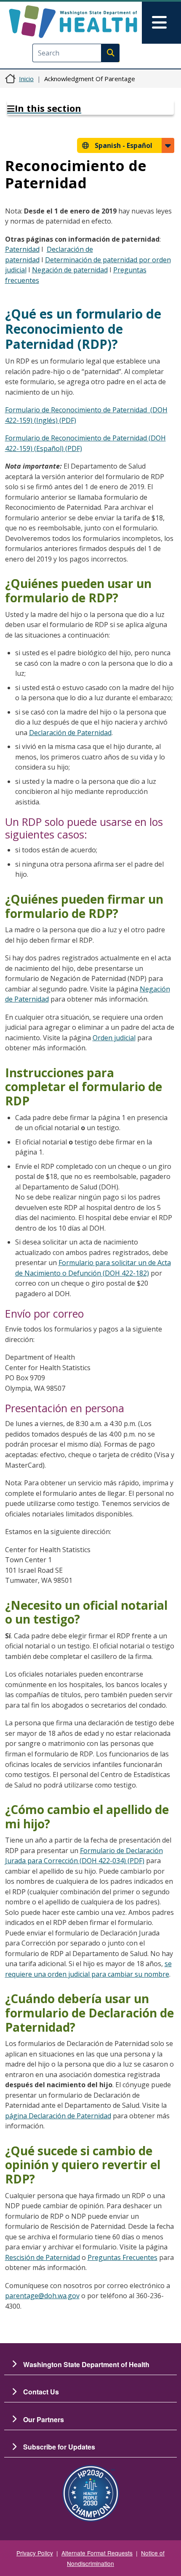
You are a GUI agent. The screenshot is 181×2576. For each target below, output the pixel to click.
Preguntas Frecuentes (122, 2257)
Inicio (26, 79)
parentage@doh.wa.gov (42, 2296)
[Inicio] (73, 22)
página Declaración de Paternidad (58, 2116)
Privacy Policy (35, 2553)
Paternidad (22, 249)
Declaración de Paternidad (70, 733)
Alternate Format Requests (97, 2553)
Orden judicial (114, 1038)
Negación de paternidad (70, 270)
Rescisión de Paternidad (43, 2257)
